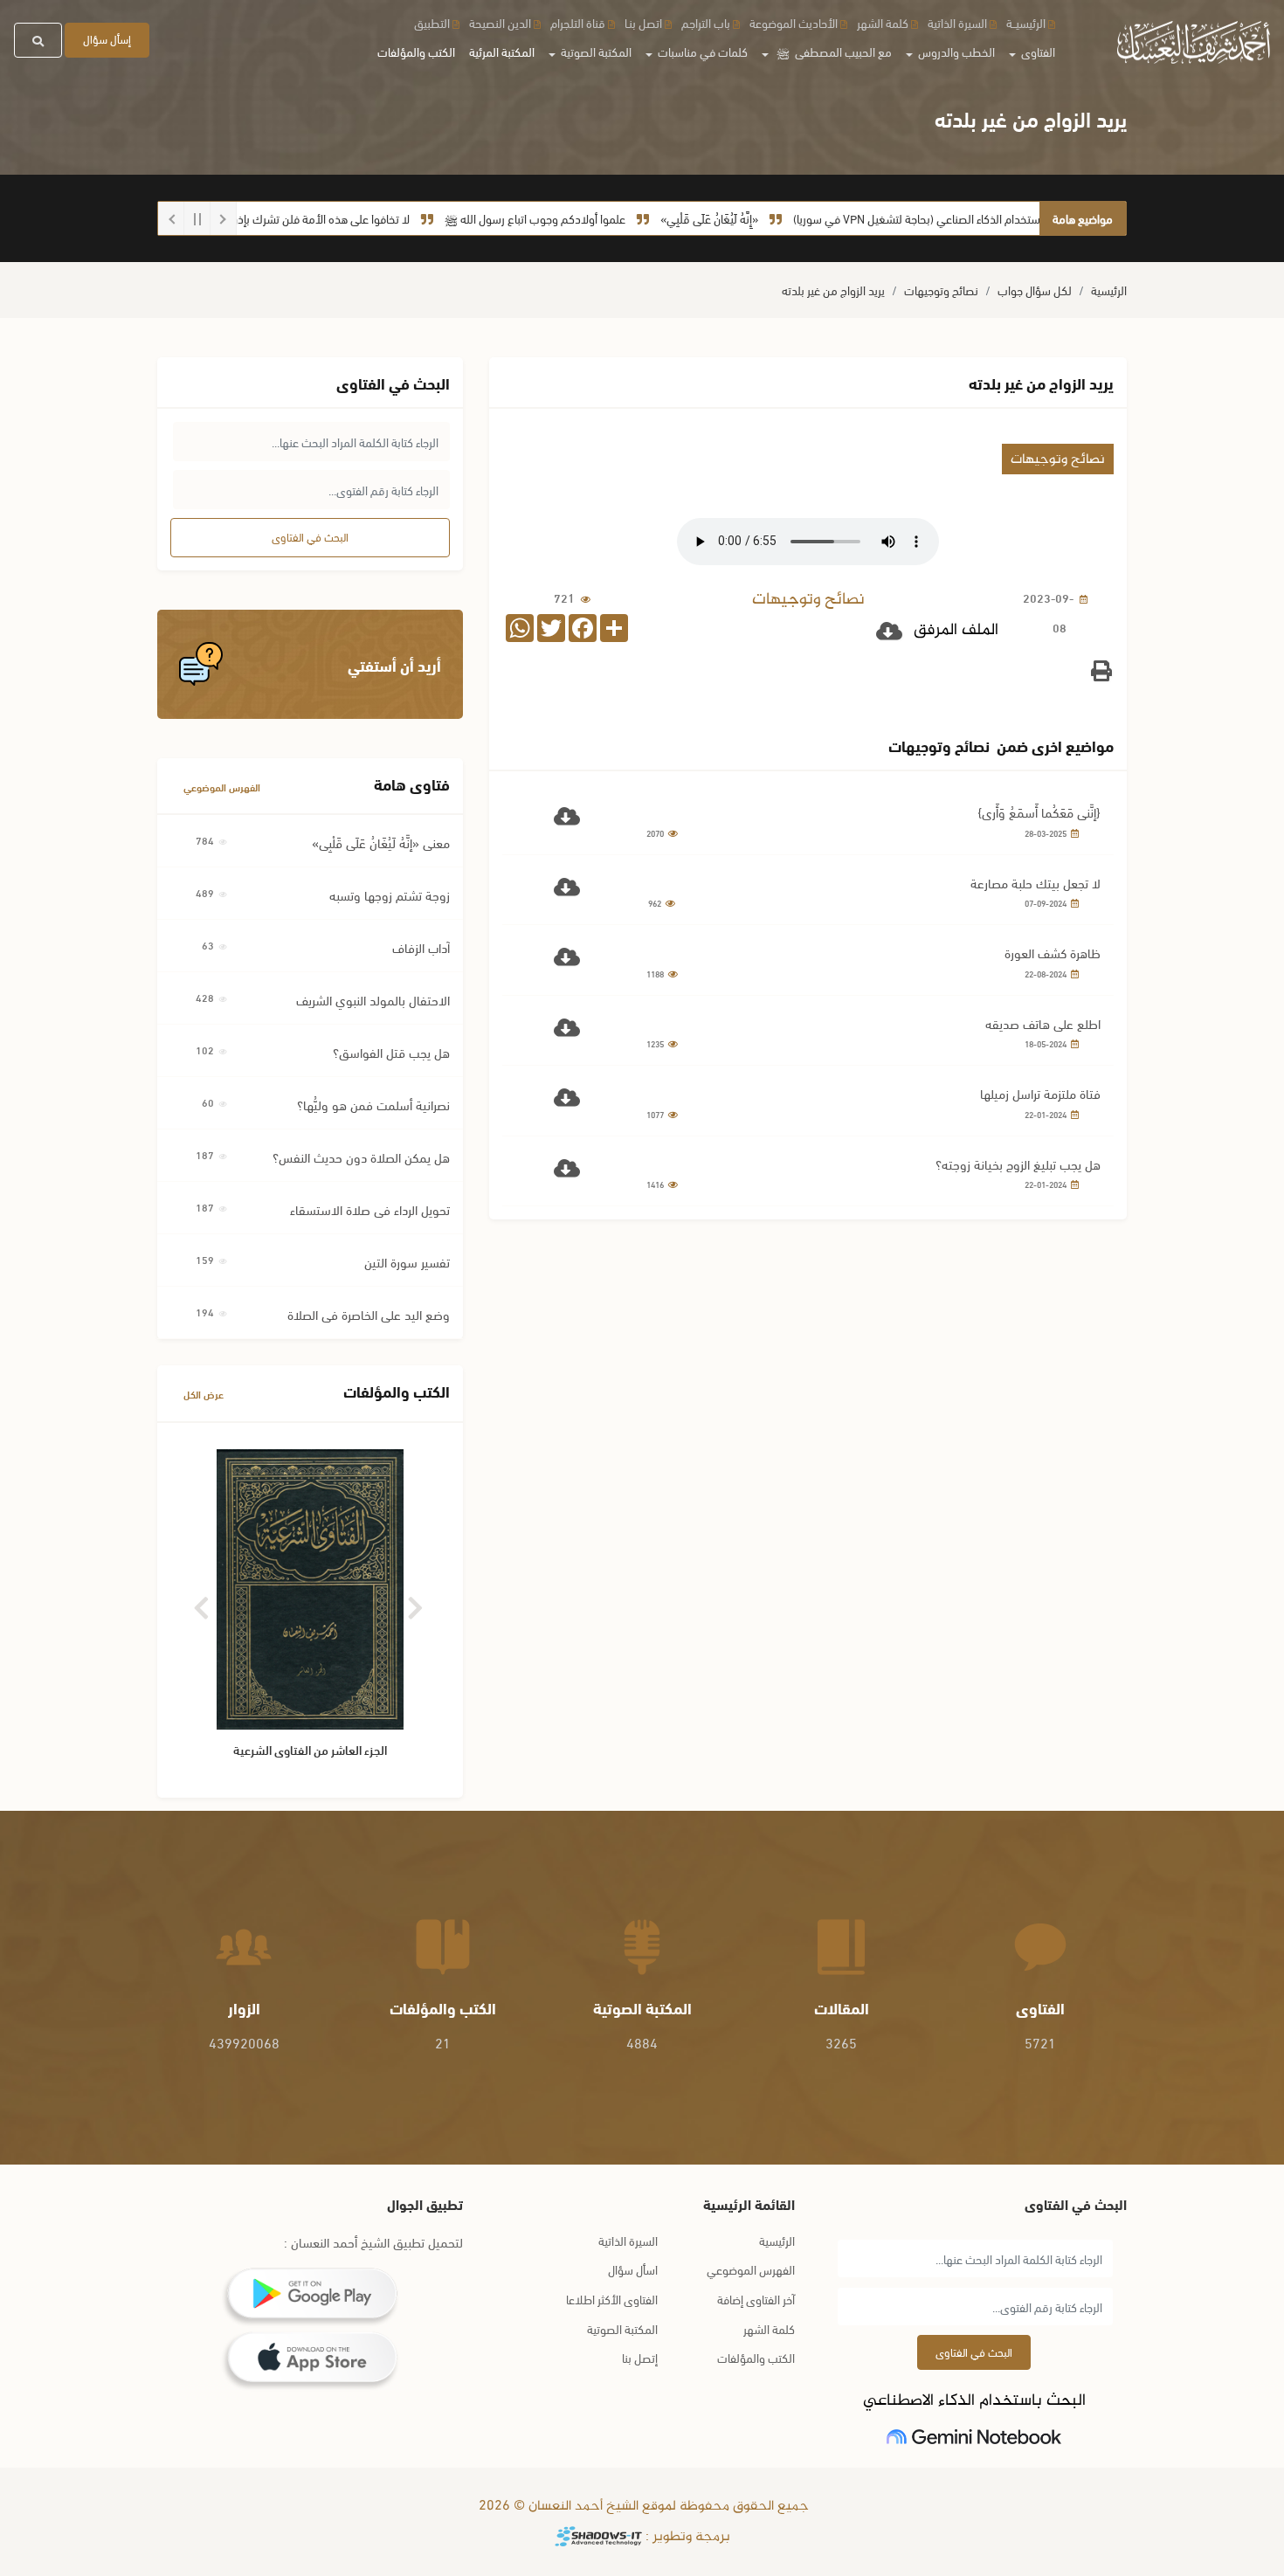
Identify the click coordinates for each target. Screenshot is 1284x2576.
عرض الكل (204, 1394)
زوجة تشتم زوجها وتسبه (390, 894)
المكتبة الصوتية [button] (595, 51)
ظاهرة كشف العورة (1053, 952)
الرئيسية (1109, 290)
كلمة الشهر (883, 22)
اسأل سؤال (633, 2269)
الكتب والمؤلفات (416, 51)
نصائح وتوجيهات (941, 290)
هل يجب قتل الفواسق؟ (391, 1052)
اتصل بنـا (643, 22)
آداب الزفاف (421, 947)
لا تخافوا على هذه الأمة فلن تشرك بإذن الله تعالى (346, 218)
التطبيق (432, 22)
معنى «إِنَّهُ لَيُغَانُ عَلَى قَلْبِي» (381, 842)
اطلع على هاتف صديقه (1043, 1023)
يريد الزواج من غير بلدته (833, 290)
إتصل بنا (640, 2357)
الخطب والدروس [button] (955, 51)
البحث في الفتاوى (310, 536)
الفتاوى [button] (1037, 51)
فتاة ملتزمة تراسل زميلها (1040, 1093)
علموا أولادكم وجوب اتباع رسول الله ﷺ (584, 218)
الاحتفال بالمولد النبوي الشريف (373, 999)
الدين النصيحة (500, 22)
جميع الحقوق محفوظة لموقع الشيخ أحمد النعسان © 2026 (642, 2507)
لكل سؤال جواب (1035, 290)
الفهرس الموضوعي (222, 787)
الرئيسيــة (1026, 22)
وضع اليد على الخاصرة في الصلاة (369, 1314)
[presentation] (203, 1602)
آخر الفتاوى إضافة (756, 2299)
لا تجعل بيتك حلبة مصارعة (1035, 882)
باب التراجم (706, 22)
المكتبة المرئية (502, 51)
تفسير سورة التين (407, 1261)
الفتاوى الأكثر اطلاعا (612, 2299)
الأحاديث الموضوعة (794, 22)
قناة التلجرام (578, 22)
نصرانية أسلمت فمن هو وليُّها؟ (373, 1104)
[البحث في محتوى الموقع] (38, 40)
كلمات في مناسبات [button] (701, 51)
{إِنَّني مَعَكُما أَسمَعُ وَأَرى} (1039, 811)
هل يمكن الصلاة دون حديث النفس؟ (361, 1157)
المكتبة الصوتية (622, 2328)
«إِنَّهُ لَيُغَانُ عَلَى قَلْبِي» (758, 218)
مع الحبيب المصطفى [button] (834, 51)
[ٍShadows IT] (598, 2537)
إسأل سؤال (107, 38)
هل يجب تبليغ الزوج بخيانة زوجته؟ (1018, 1164)
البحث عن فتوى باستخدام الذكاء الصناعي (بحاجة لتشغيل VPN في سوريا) (1006, 218)
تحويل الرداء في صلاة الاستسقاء (370, 1209)
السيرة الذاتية (957, 22)
